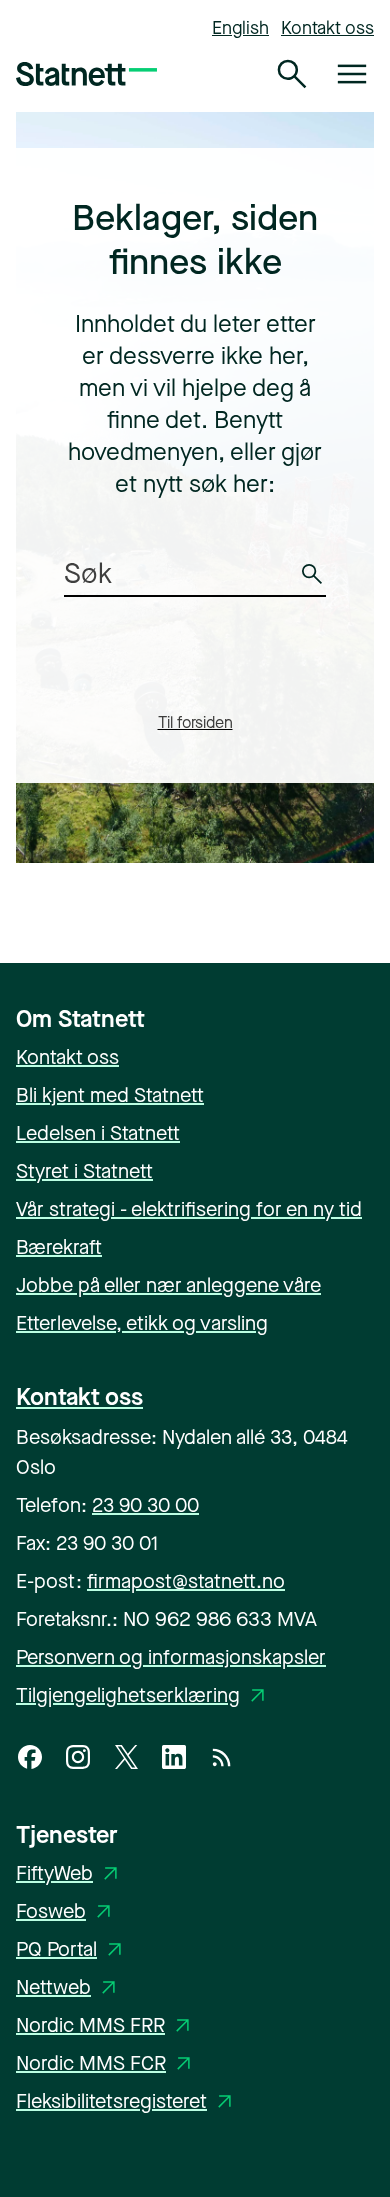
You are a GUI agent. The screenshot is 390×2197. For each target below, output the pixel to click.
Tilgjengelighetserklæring (144, 1695)
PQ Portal (72, 1949)
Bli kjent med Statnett (110, 1095)
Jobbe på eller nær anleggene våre (168, 1285)
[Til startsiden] (86, 74)
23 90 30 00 (145, 1505)
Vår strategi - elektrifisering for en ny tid (189, 1209)
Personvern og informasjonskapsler (171, 1657)
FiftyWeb (70, 1873)
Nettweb (69, 1987)
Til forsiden (195, 722)
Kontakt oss (327, 28)
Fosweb (67, 1911)
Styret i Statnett (84, 1171)
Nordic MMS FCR (107, 2063)
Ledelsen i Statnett (98, 1133)
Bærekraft (59, 1247)
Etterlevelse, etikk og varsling (142, 1323)
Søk (315, 586)
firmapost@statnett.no (186, 1581)
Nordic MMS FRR (106, 2025)
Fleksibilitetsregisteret (127, 2101)
